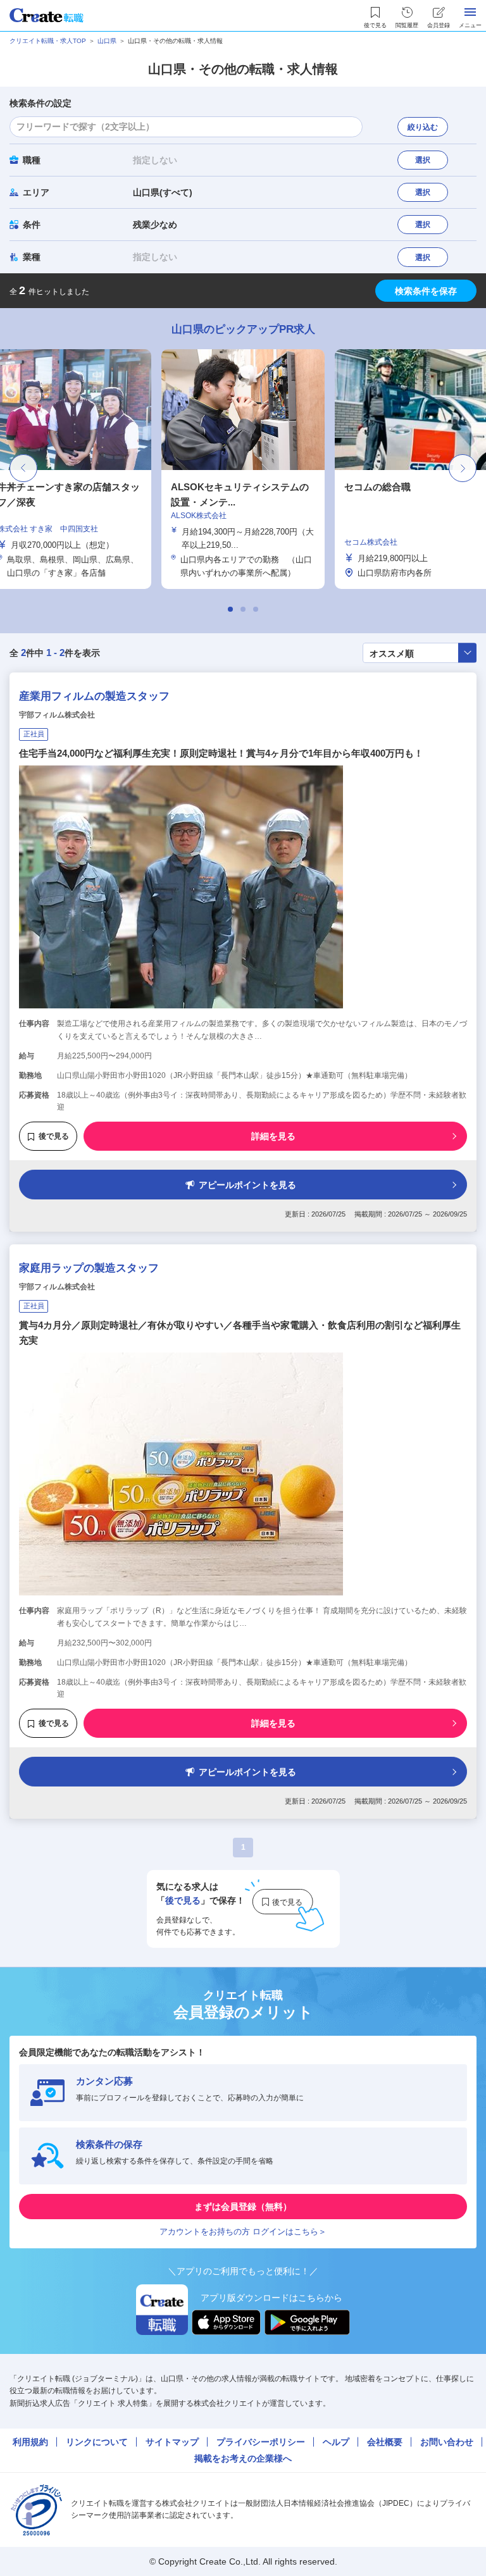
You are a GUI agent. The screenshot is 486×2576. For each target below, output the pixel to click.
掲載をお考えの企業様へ (243, 2458)
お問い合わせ (447, 2442)
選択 (423, 160)
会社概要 (385, 2442)
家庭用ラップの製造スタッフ (89, 1268)
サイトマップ (172, 2442)
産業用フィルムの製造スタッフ (94, 696)
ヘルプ (336, 2442)
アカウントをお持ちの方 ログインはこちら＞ (243, 2232)
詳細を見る (273, 1136)
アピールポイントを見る (247, 1185)
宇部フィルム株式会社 (57, 715)
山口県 (107, 41)
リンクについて (97, 2442)
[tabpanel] (243, 469)
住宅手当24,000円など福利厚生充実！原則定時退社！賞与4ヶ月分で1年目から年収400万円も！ (221, 753)
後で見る (54, 1136)
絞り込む (423, 127)
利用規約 (30, 2442)
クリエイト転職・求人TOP (48, 41)
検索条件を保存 (426, 291)
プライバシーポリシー (261, 2442)
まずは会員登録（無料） (243, 2207)
